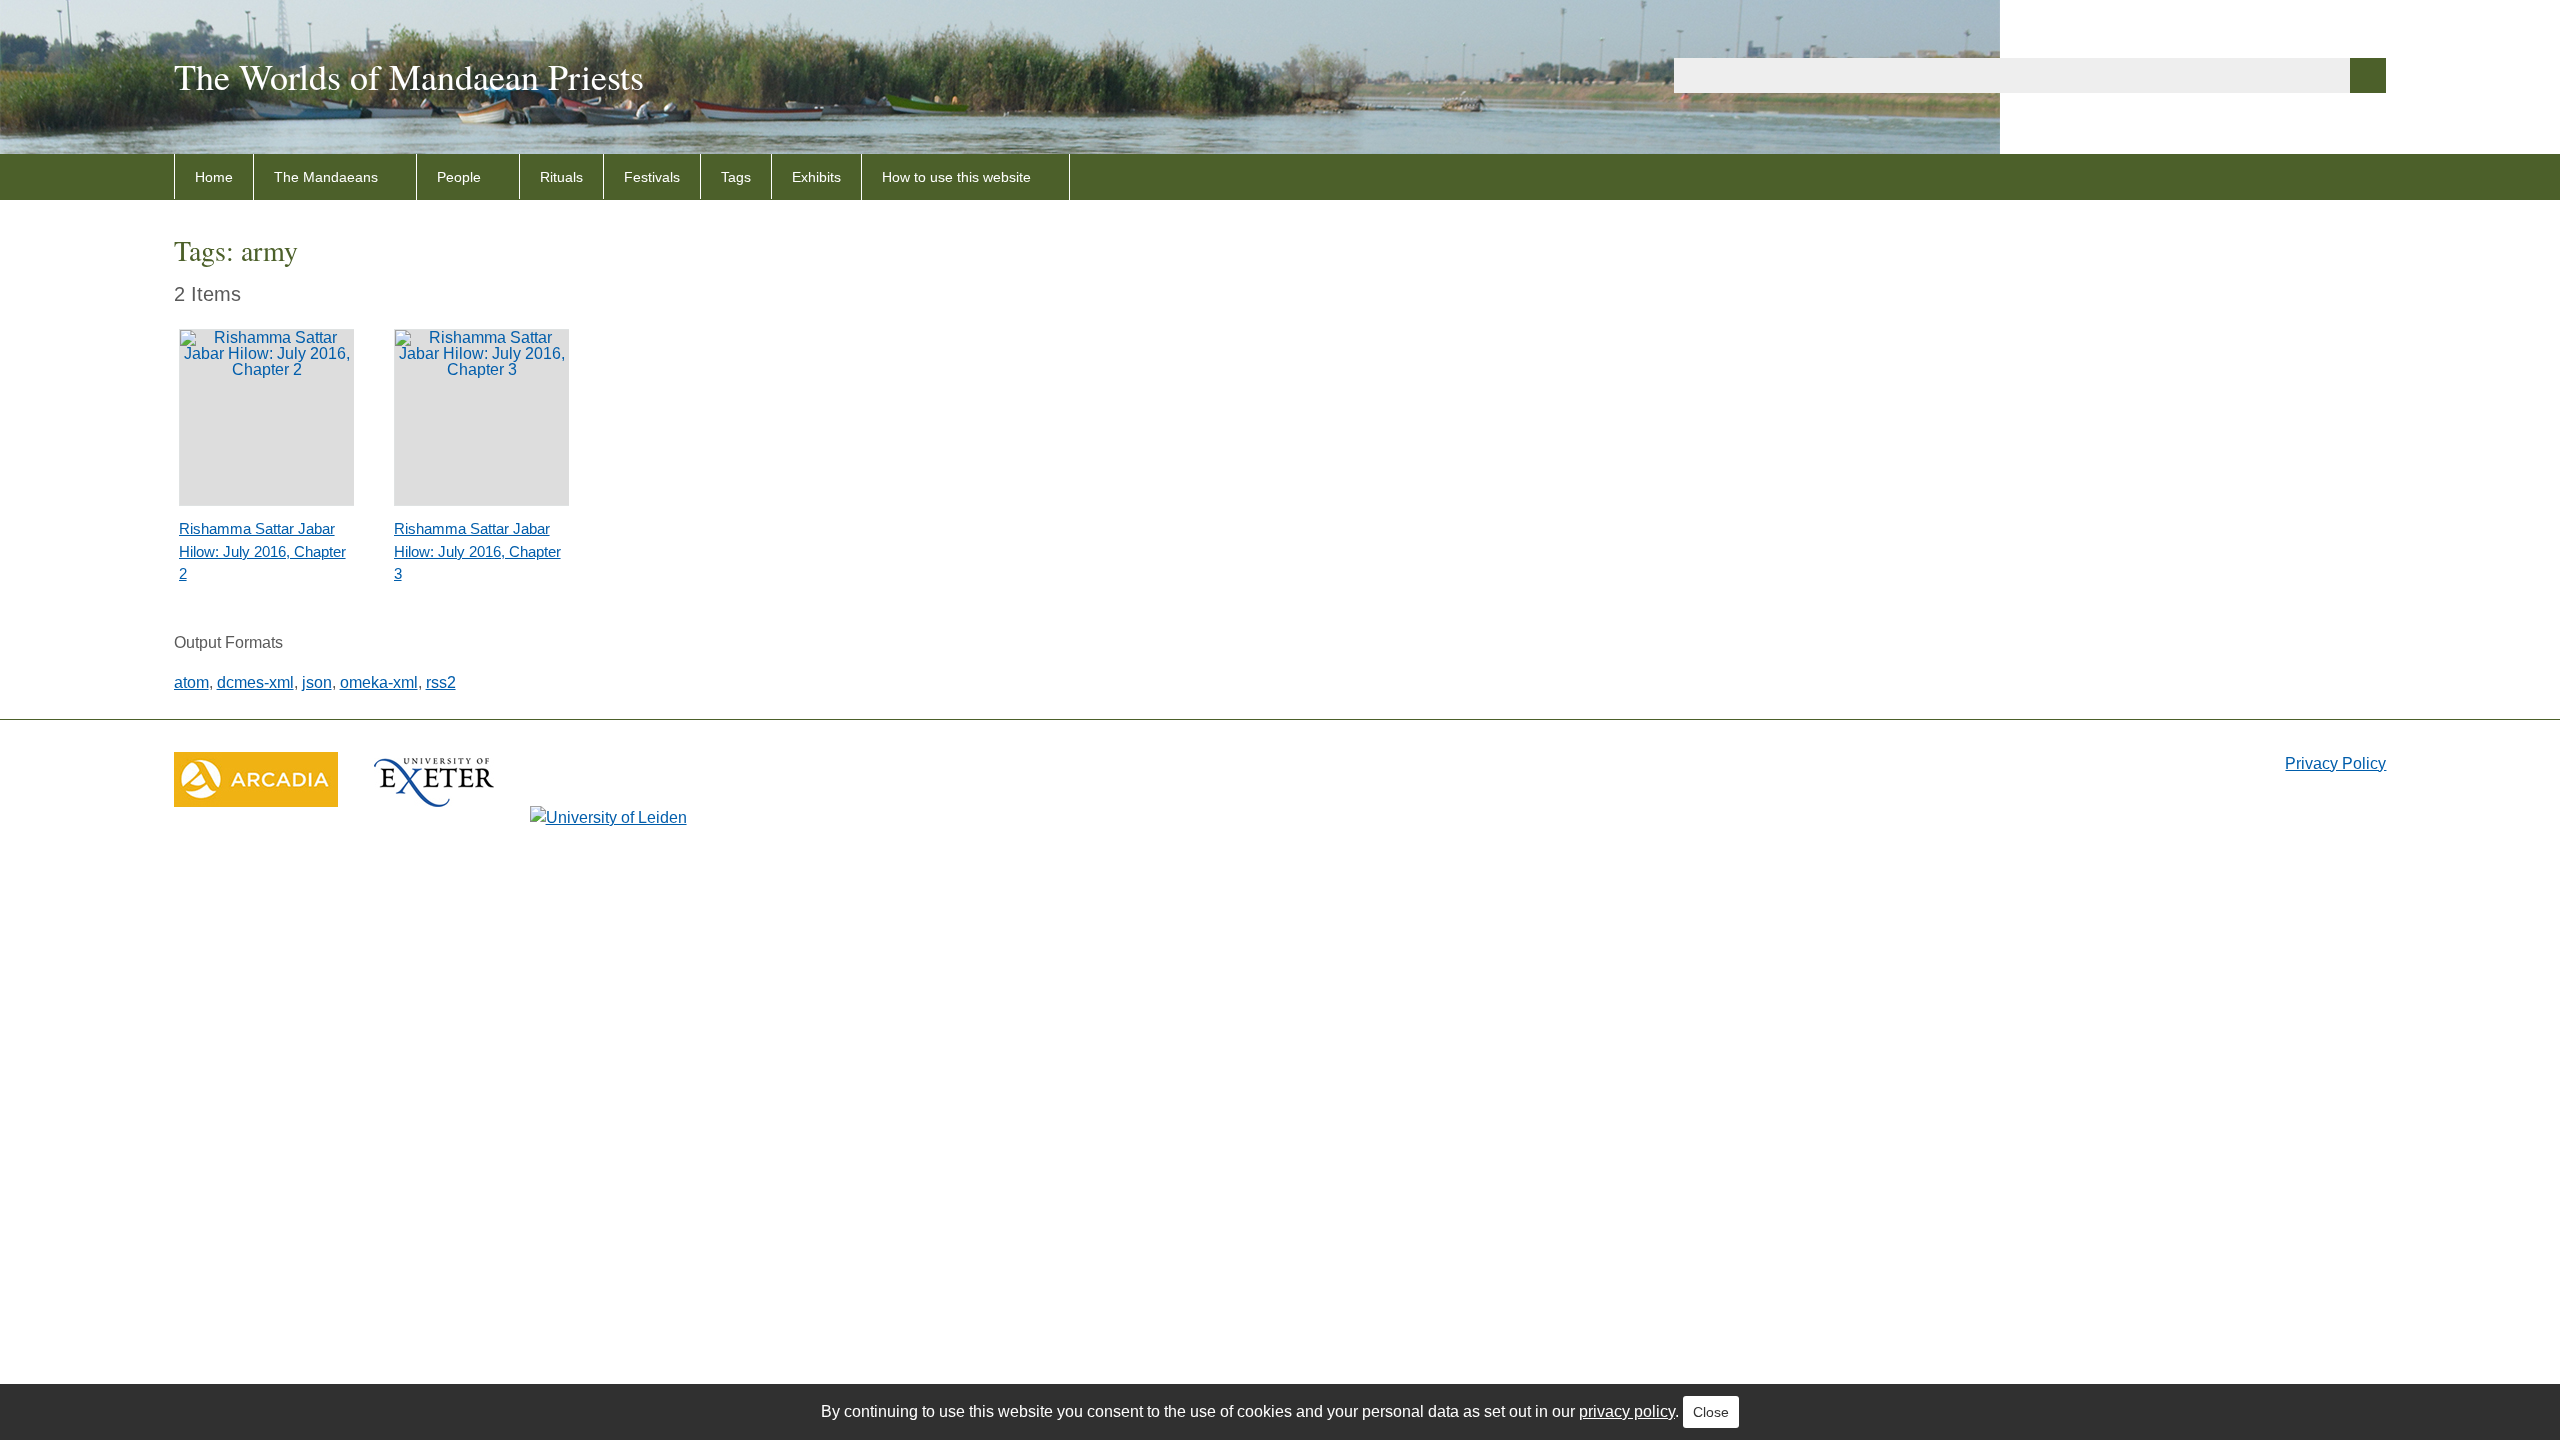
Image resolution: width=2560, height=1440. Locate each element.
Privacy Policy (2335, 763)
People (459, 177)
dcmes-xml (255, 682)
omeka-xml (379, 682)
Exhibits (816, 177)
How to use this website (956, 177)
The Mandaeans (326, 177)
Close (1711, 1412)
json (317, 682)
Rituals (561, 177)
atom (191, 682)
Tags (736, 177)
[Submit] (2368, 75)
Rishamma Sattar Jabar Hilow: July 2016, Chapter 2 (262, 551)
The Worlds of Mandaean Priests (409, 76)
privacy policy (1627, 1411)
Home (214, 177)
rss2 (441, 682)
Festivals (652, 177)
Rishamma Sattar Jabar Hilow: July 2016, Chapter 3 (477, 551)
